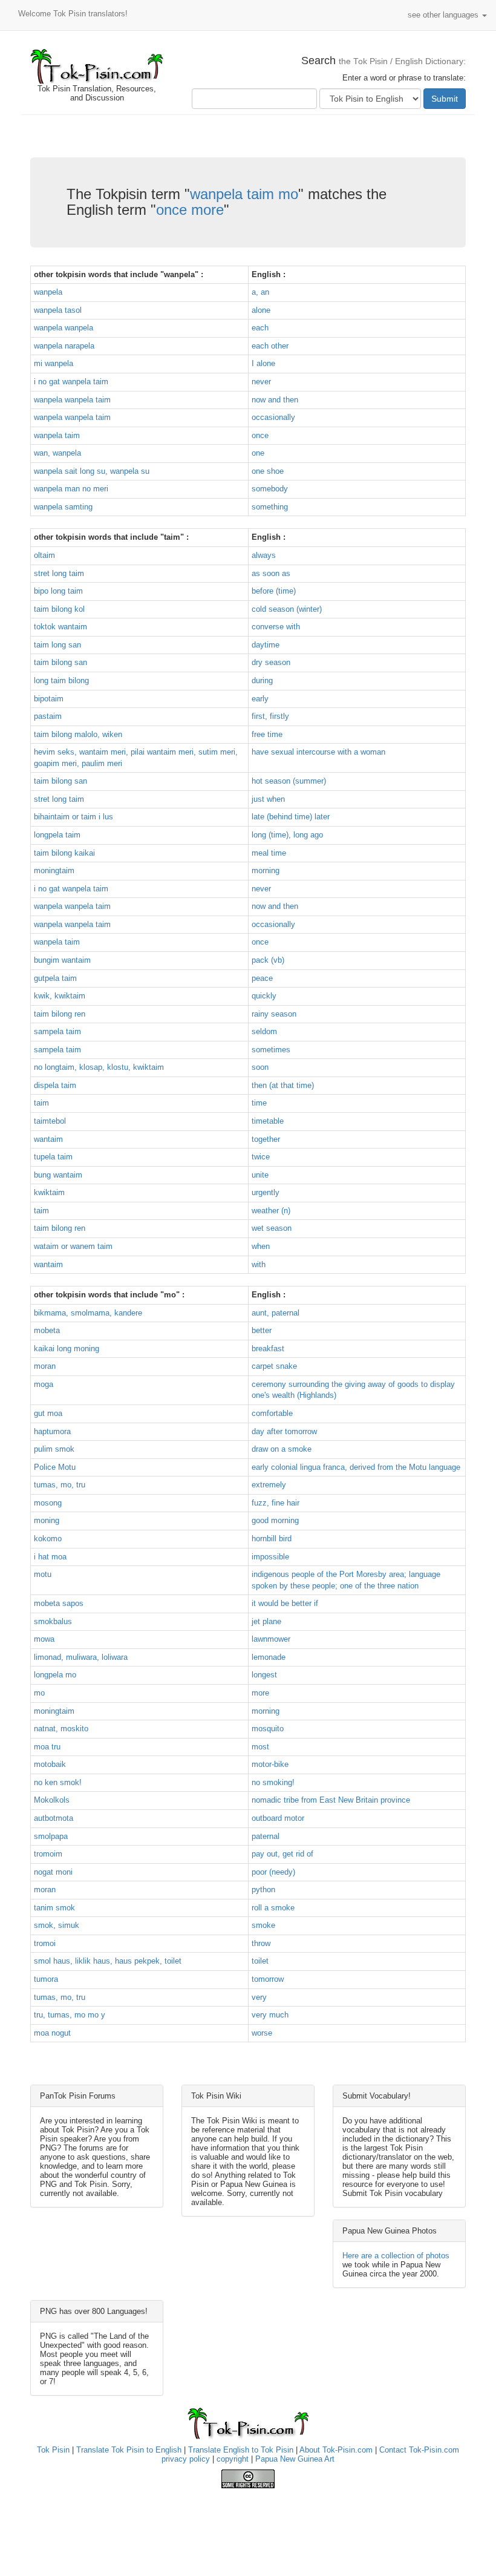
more (260, 1693)
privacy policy (186, 2459)
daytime (266, 645)
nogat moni (53, 1872)
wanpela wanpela (64, 328)
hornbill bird (272, 1539)
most (260, 1747)
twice (261, 1157)
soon (260, 1067)
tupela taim (53, 1157)
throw (261, 1943)
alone (261, 310)
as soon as (271, 573)
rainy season (274, 1014)
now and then (275, 400)
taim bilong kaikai (64, 853)
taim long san (57, 645)
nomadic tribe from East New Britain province (331, 1800)
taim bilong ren (60, 1014)
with (259, 1264)
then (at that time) (283, 1085)
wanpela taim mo (244, 194)
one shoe (268, 471)
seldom (264, 1031)
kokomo (48, 1539)
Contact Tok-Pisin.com (419, 2450)
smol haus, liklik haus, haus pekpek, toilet (108, 1961)
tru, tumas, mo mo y (70, 2015)
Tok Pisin (53, 2450)
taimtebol (50, 1121)
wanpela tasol (58, 310)
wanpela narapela (64, 346)
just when (268, 799)
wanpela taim (57, 435)
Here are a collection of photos (396, 2256)
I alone (263, 363)
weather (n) (271, 1211)
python (263, 1889)
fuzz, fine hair (276, 1503)
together (266, 1139)
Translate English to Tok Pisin (241, 2450)
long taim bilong (61, 680)
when (261, 1246)
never (261, 382)
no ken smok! (58, 1782)
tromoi (45, 1943)
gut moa (48, 1413)
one (258, 453)
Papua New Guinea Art (295, 2459)
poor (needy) (273, 1872)
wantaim (48, 1139)
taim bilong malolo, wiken (78, 734)
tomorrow (268, 1979)
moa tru (47, 1747)
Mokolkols (52, 1800)
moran (45, 1366)
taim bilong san (60, 662)
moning (47, 1520)
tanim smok (54, 1908)
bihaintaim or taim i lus (73, 817)
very (259, 1997)
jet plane (266, 1621)
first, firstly (270, 716)
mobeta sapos (59, 1603)
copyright (233, 2459)
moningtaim (54, 870)
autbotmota (54, 1818)
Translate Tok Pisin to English (129, 2450)
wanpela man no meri (71, 489)
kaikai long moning (67, 1349)
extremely (269, 1485)
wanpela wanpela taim (72, 400)
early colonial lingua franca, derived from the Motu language (356, 1467)
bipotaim (49, 699)
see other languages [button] (444, 15)
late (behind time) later (291, 817)
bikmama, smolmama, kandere (88, 1313)
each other (270, 346)
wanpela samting (63, 507)
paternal (266, 1836)
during (262, 680)
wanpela (48, 292)
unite (260, 1175)
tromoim (48, 1854)
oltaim (44, 555)
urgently (266, 1192)
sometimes (271, 1050)
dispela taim (55, 1085)
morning (266, 870)
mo (39, 1693)
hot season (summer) (289, 781)
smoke (263, 1925)
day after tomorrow (284, 1431)
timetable (268, 1121)
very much (270, 2015)
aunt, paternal (276, 1313)
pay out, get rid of (282, 1854)
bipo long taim (58, 591)
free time (267, 734)
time (259, 1103)
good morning (275, 1520)
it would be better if (285, 1603)
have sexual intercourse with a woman (318, 752)
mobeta (47, 1330)
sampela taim (57, 1031)
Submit (445, 99)
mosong (48, 1503)
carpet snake (274, 1366)
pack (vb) (268, 960)
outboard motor (278, 1818)
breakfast (268, 1349)
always (264, 555)
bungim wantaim (62, 960)
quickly (264, 996)
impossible (270, 1557)
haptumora (52, 1431)
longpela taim (57, 835)
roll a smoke (273, 1908)
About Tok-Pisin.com (336, 2450)
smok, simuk (57, 1925)
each (260, 328)
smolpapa (51, 1836)
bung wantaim (58, 1175)
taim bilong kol (59, 609)
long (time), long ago (287, 835)
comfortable (272, 1413)
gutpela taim (55, 978)
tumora (46, 1979)
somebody (270, 489)
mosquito (268, 1729)
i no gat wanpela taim (71, 382)
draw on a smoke (282, 1449)
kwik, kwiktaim (60, 996)
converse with (276, 627)
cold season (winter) (287, 609)
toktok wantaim (60, 627)
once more (190, 210)
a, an (260, 292)
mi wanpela (54, 363)
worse (262, 2033)
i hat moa (50, 1557)
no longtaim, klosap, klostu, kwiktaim (99, 1067)
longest (264, 1675)
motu (43, 1574)
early (260, 699)
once (260, 435)
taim (41, 1103)
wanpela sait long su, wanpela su (92, 471)
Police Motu (55, 1467)
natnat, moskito (61, 1729)
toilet (260, 1961)
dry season (271, 662)
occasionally (273, 417)
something (270, 507)
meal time (269, 853)
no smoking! (273, 1782)
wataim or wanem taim (73, 1246)
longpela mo (55, 1675)
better (262, 1330)
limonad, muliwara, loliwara (81, 1657)
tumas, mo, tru (60, 1485)
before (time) (274, 591)
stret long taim (59, 573)
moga (44, 1384)
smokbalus (53, 1621)
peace (262, 978)
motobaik (50, 1764)
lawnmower (271, 1639)
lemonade (269, 1657)
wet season (272, 1228)
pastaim (48, 716)
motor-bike (270, 1764)
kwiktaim (49, 1192)
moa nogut (52, 2033)
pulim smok (54, 1449)
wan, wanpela (57, 453)
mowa (44, 1639)
